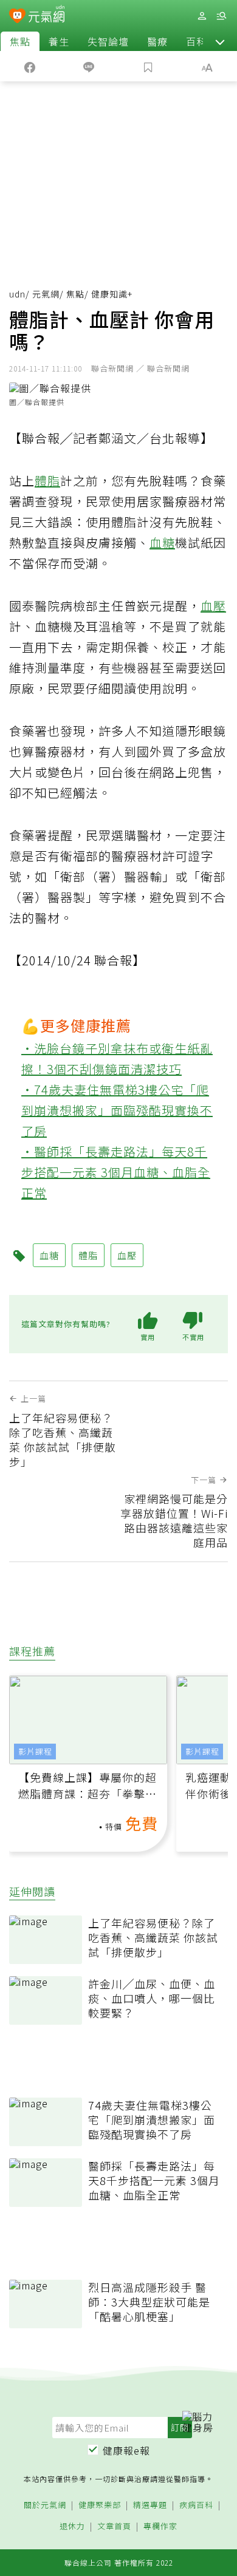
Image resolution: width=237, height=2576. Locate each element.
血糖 (162, 542)
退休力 (72, 2527)
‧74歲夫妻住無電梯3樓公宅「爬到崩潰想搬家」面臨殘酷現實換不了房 (117, 1110)
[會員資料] (202, 16)
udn (17, 294)
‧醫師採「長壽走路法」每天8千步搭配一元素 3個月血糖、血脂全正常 (116, 1172)
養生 (59, 41)
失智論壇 (108, 41)
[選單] (221, 16)
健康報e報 (126, 2450)
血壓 (213, 606)
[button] (220, 41)
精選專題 (150, 2505)
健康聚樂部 (100, 2505)
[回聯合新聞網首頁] (17, 17)
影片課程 (35, 1751)
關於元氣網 (45, 2505)
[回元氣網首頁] (46, 15)
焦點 (20, 41)
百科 (196, 41)
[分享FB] (30, 66)
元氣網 (46, 294)
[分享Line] (89, 66)
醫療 (157, 41)
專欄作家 (160, 2527)
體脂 (47, 481)
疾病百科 (196, 2505)
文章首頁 (114, 2527)
